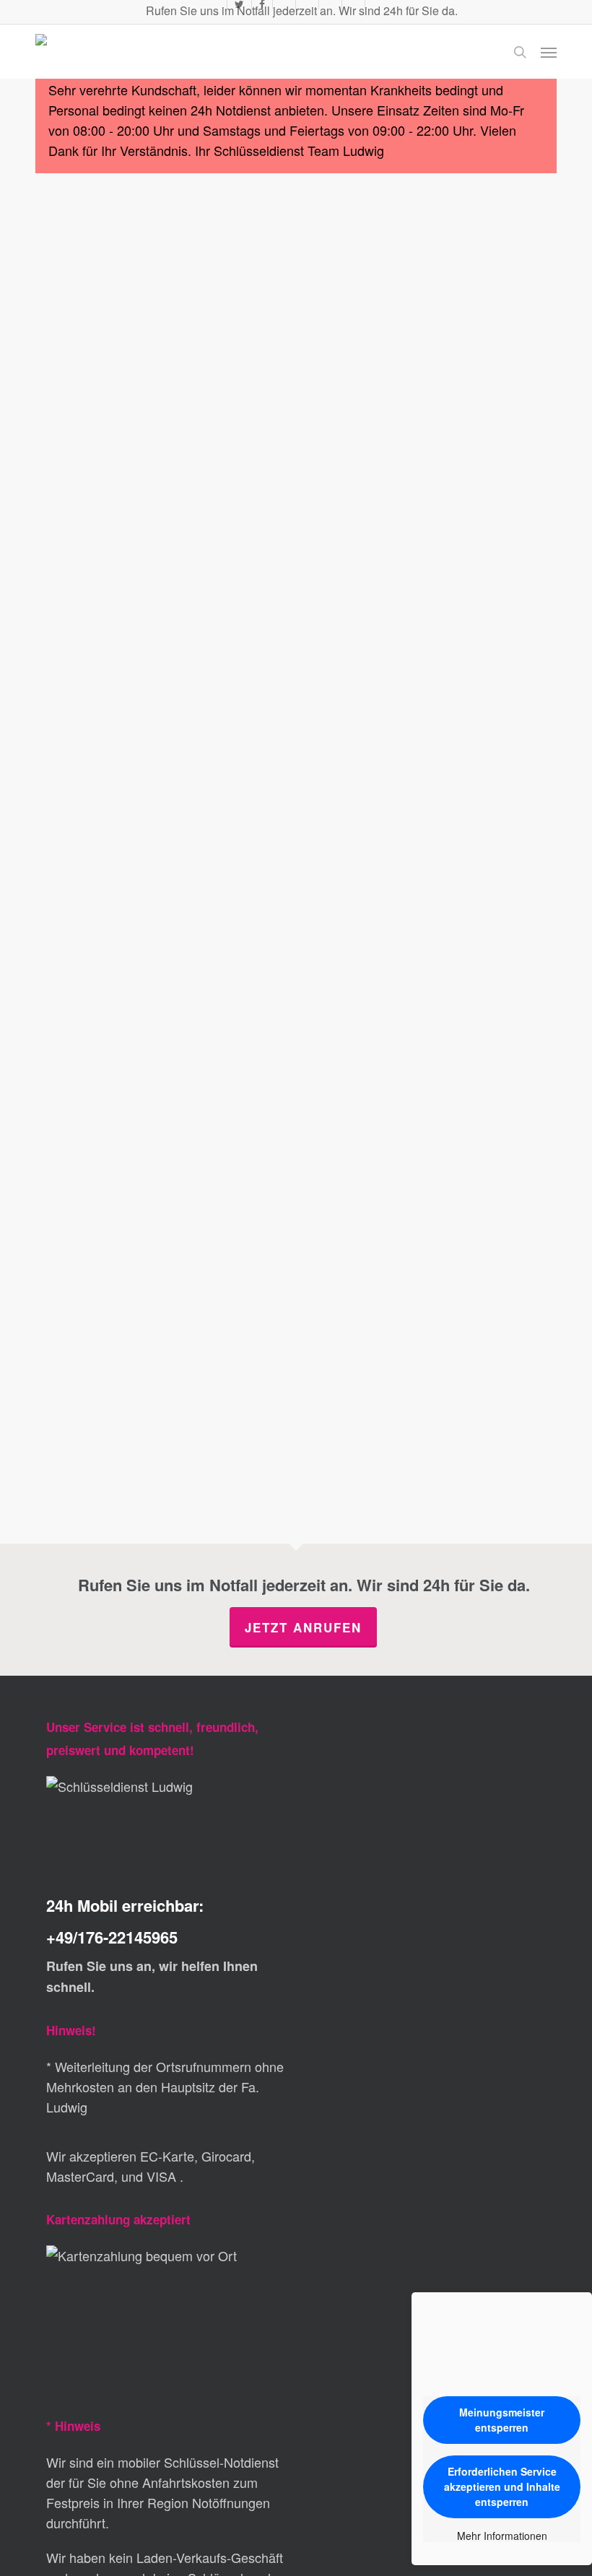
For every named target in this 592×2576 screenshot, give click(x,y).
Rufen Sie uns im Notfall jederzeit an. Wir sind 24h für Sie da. (300, 10)
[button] (549, 52)
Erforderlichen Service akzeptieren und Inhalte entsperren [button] (502, 2486)
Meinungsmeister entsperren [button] (502, 2420)
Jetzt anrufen (303, 1627)
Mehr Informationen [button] (502, 2536)
